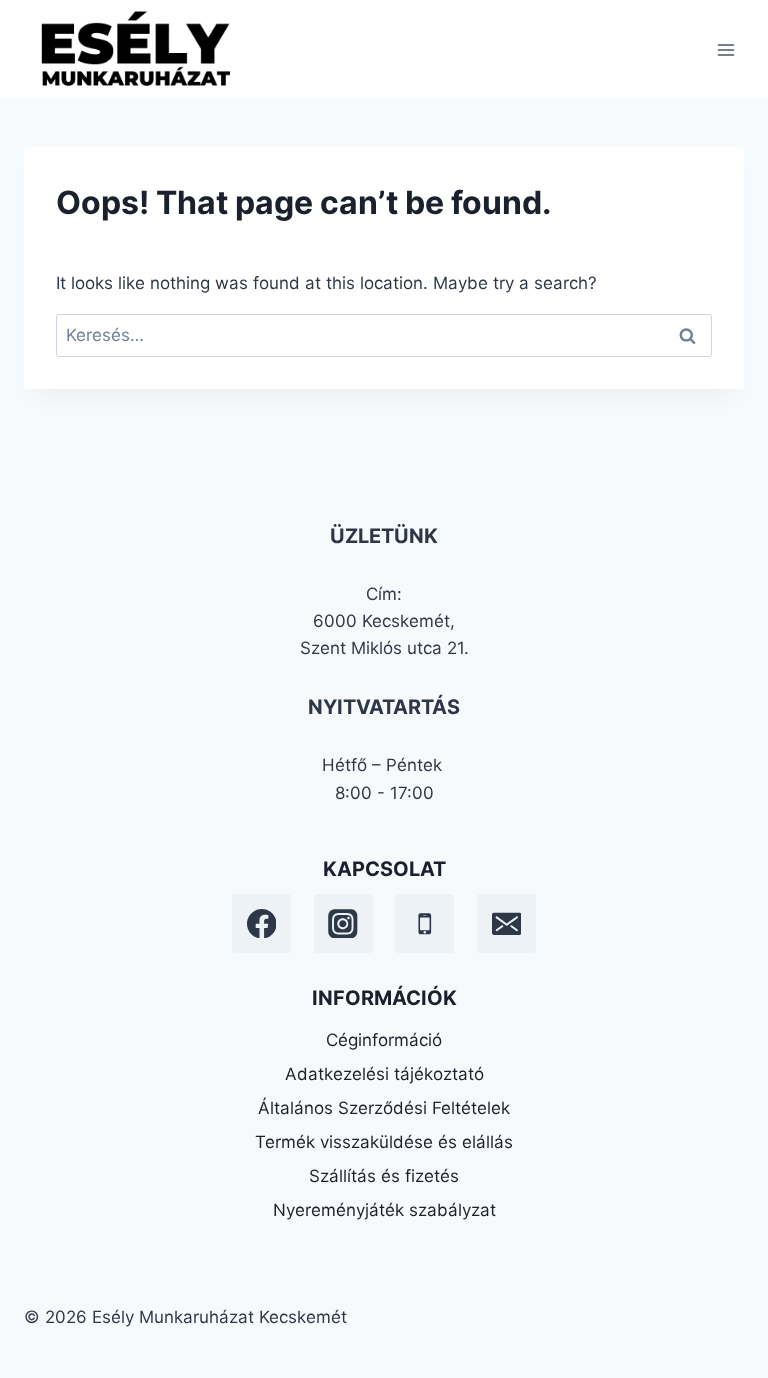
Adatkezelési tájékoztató (384, 1074)
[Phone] (424, 923)
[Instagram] (343, 923)
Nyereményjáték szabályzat (384, 1210)
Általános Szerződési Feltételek (384, 1108)
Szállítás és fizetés (384, 1176)
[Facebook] (261, 923)
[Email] (506, 923)
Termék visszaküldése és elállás (384, 1142)
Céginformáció (384, 1040)
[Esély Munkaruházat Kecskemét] (134, 49)
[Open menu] (725, 49)
